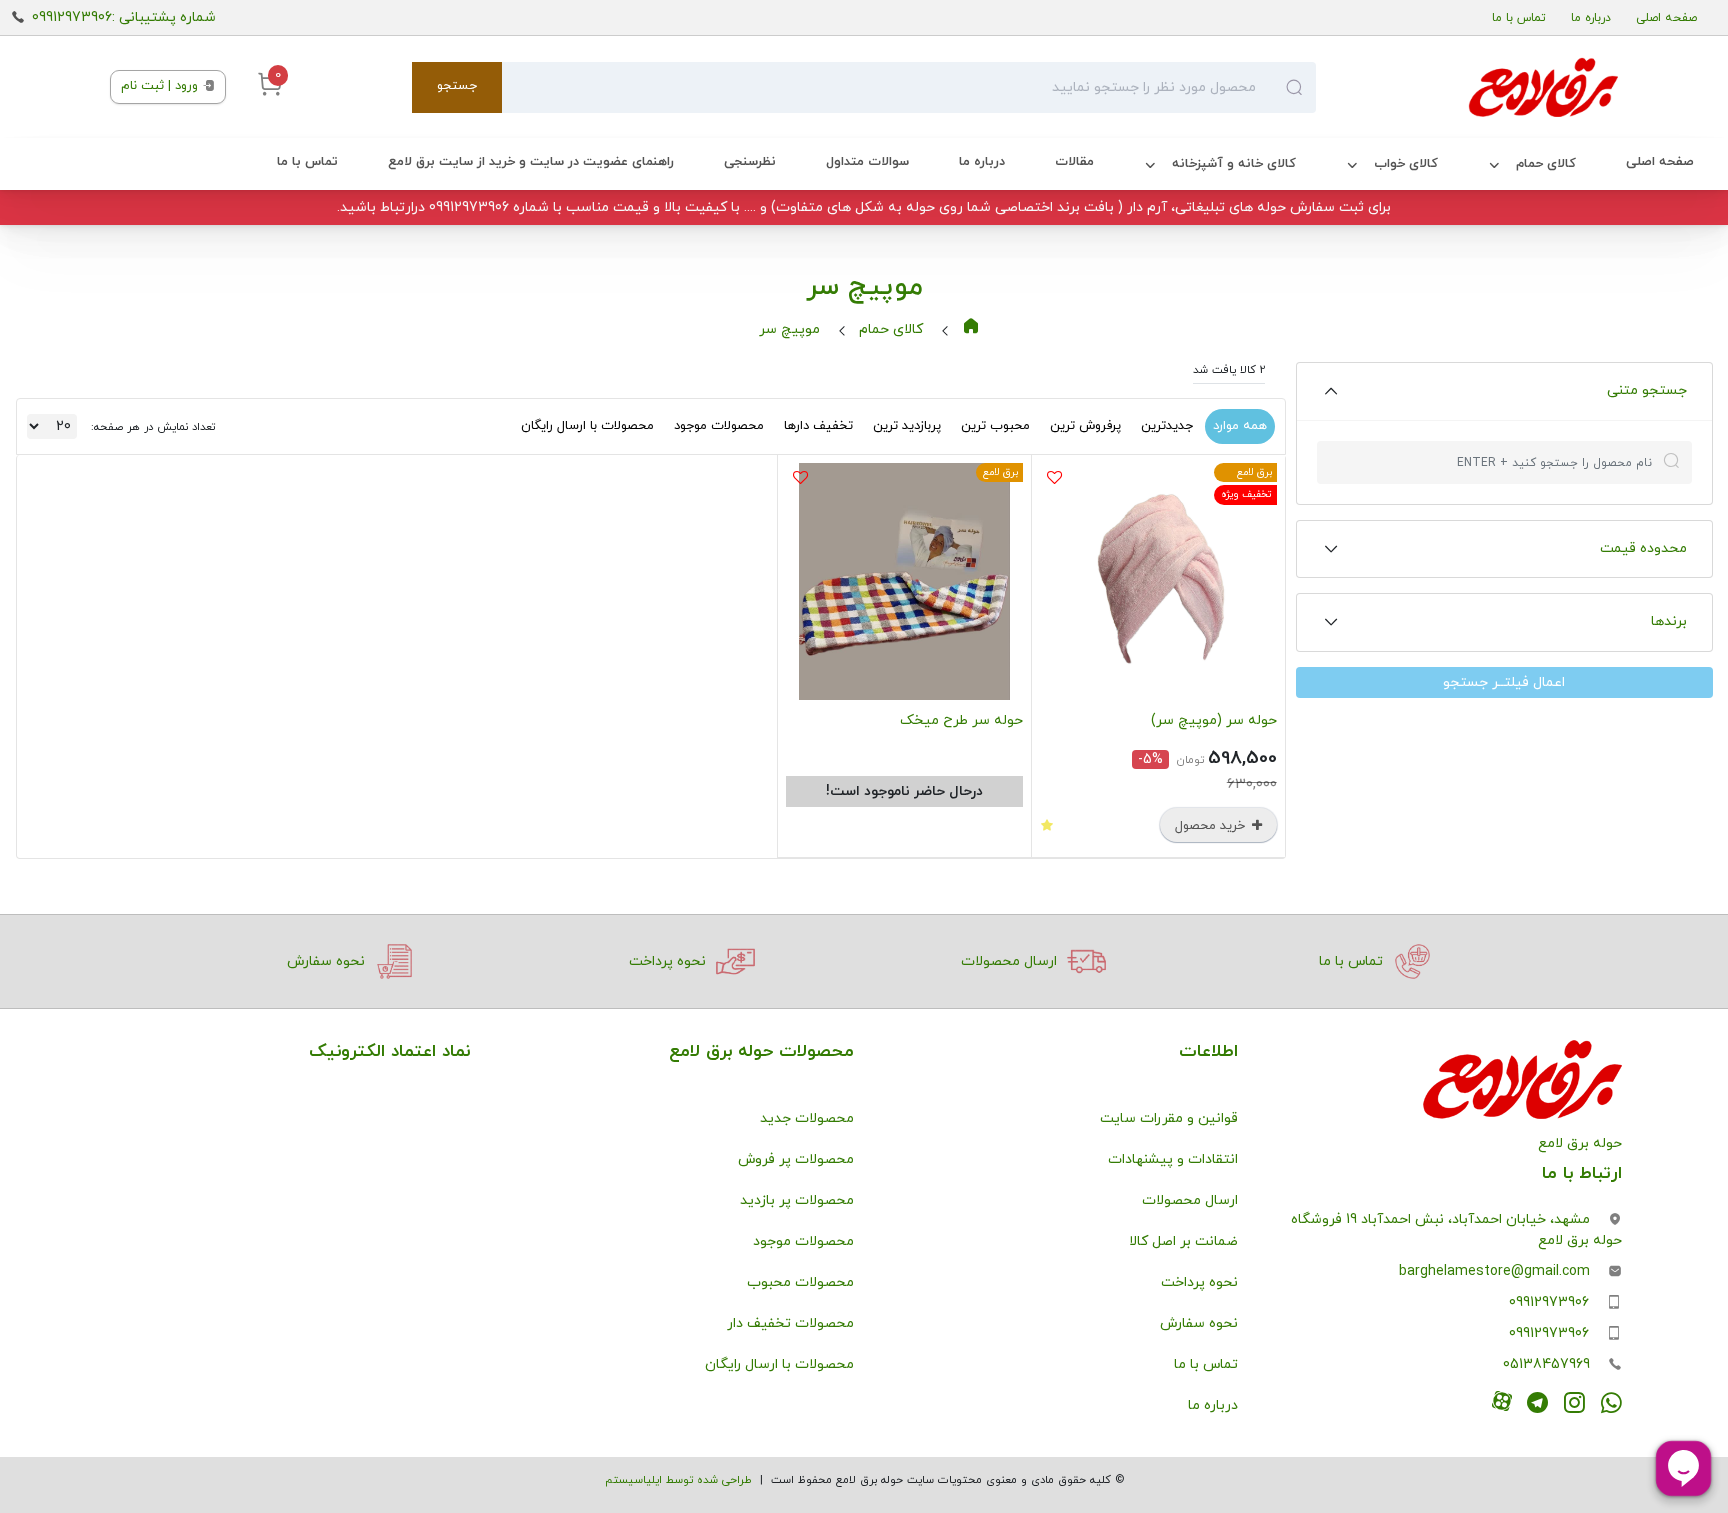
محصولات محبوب (800, 1282)
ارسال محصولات (1190, 1200)
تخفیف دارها (818, 426)
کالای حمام (1546, 164)
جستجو (457, 86)
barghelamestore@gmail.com (1494, 1271)
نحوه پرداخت (1199, 1282)
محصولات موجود (719, 426)
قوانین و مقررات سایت (1169, 1118)
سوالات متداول (867, 162)
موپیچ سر (789, 329)
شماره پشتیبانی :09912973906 (124, 17)
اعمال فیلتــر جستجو (1504, 682)
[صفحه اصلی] (1467, 87)
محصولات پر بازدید (797, 1200)
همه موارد (1240, 426)
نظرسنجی (750, 162)
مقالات (1074, 162)
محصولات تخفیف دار (790, 1323)
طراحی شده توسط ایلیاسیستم (678, 1480)
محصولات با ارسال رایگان (587, 426)
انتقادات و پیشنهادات (1173, 1159)
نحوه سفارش (1199, 1323)
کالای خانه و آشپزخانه (1234, 164)
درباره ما (1591, 18)
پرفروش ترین (1085, 426)
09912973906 (1549, 1302)
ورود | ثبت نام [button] (161, 86)
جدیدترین (1167, 426)
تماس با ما (1519, 18)
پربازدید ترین (907, 426)
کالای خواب (1406, 164)
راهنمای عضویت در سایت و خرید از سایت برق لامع (531, 162)
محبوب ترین (995, 426)
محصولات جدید (807, 1118)
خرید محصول (1212, 826)
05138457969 (1546, 1364)
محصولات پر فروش (796, 1159)
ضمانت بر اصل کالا (1183, 1241)
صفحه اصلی (1666, 18)
